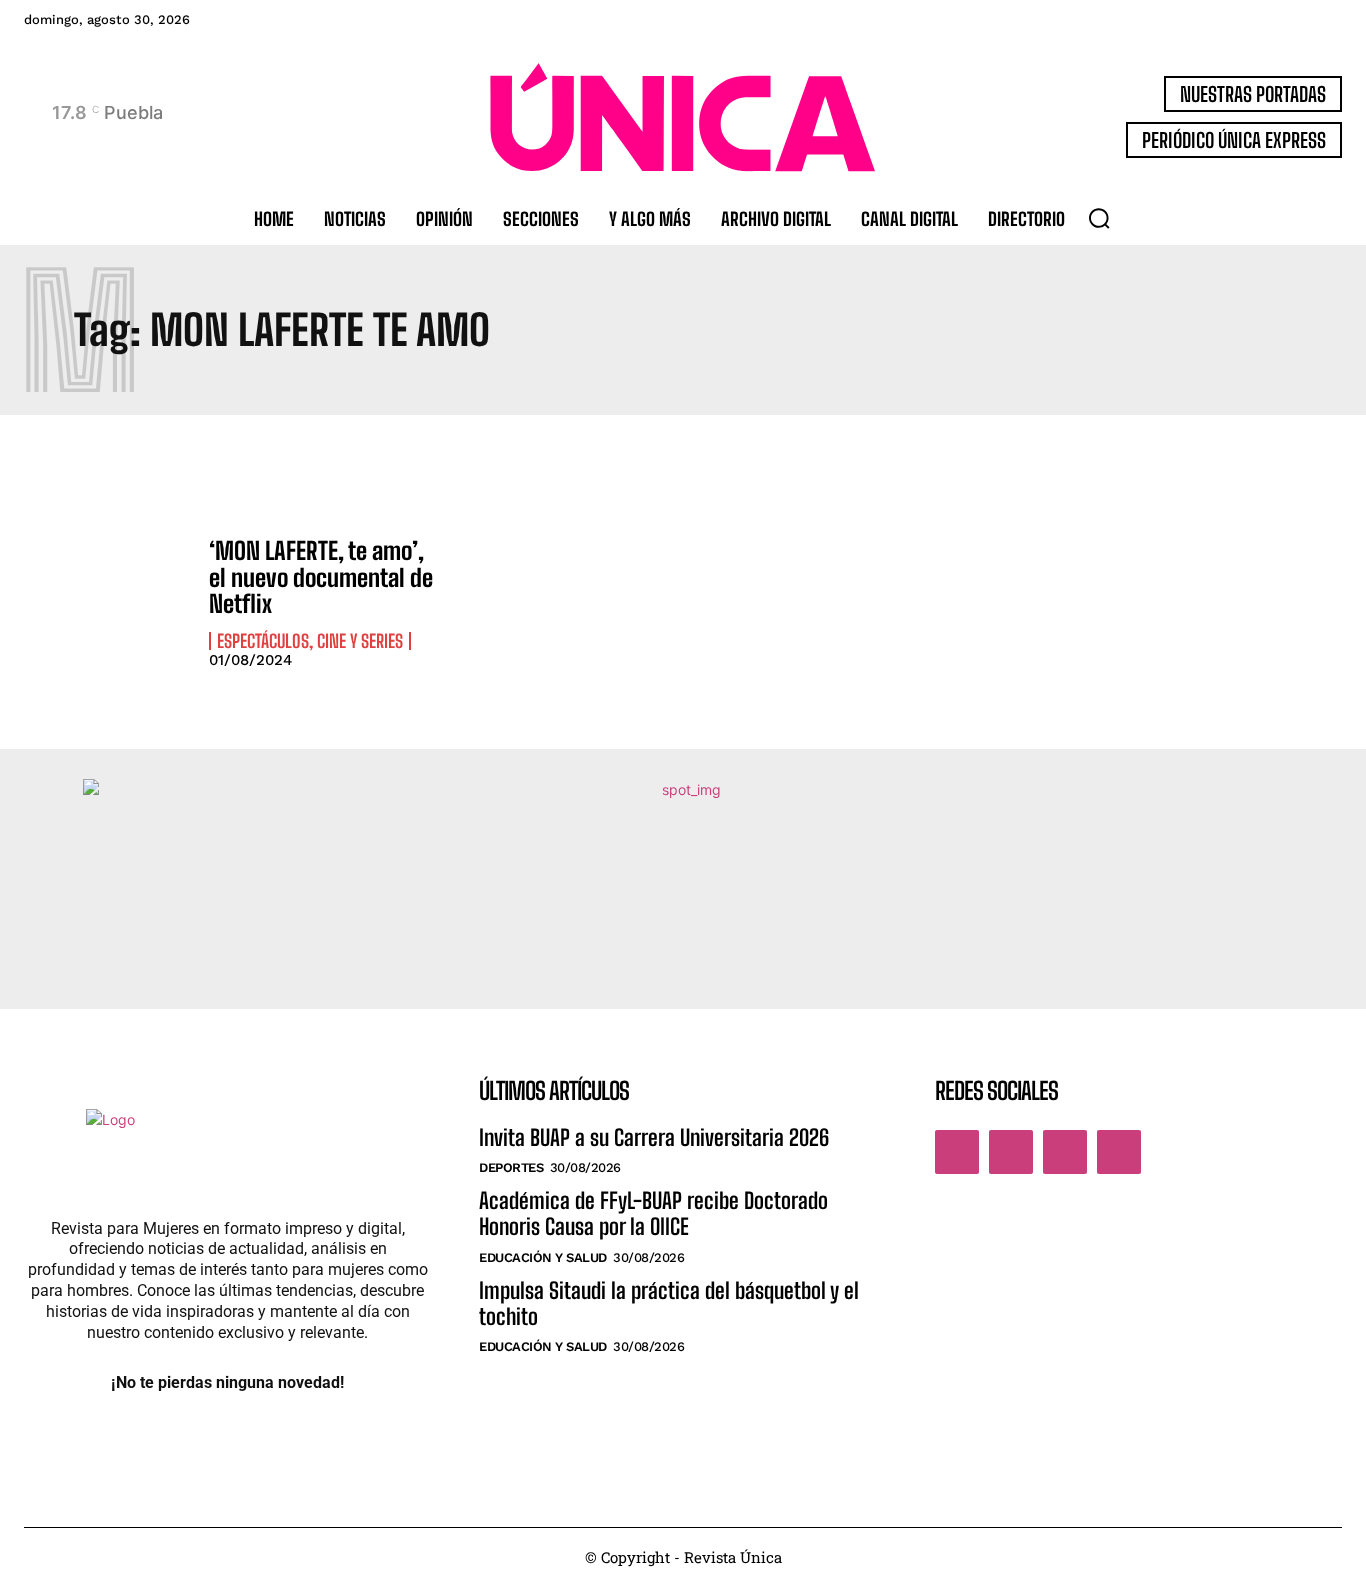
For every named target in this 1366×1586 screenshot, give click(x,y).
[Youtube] (1119, 1152)
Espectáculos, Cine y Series (310, 641)
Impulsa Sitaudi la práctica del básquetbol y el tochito (669, 1303)
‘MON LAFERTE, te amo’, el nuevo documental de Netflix (321, 577)
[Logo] (683, 117)
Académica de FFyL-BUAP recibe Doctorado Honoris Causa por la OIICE (653, 1213)
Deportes (511, 1167)
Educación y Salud (543, 1257)
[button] (1099, 218)
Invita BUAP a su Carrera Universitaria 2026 (654, 1137)
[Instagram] (1011, 1152)
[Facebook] (957, 1152)
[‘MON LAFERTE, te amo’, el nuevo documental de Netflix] (106, 602)
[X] (1065, 1152)
